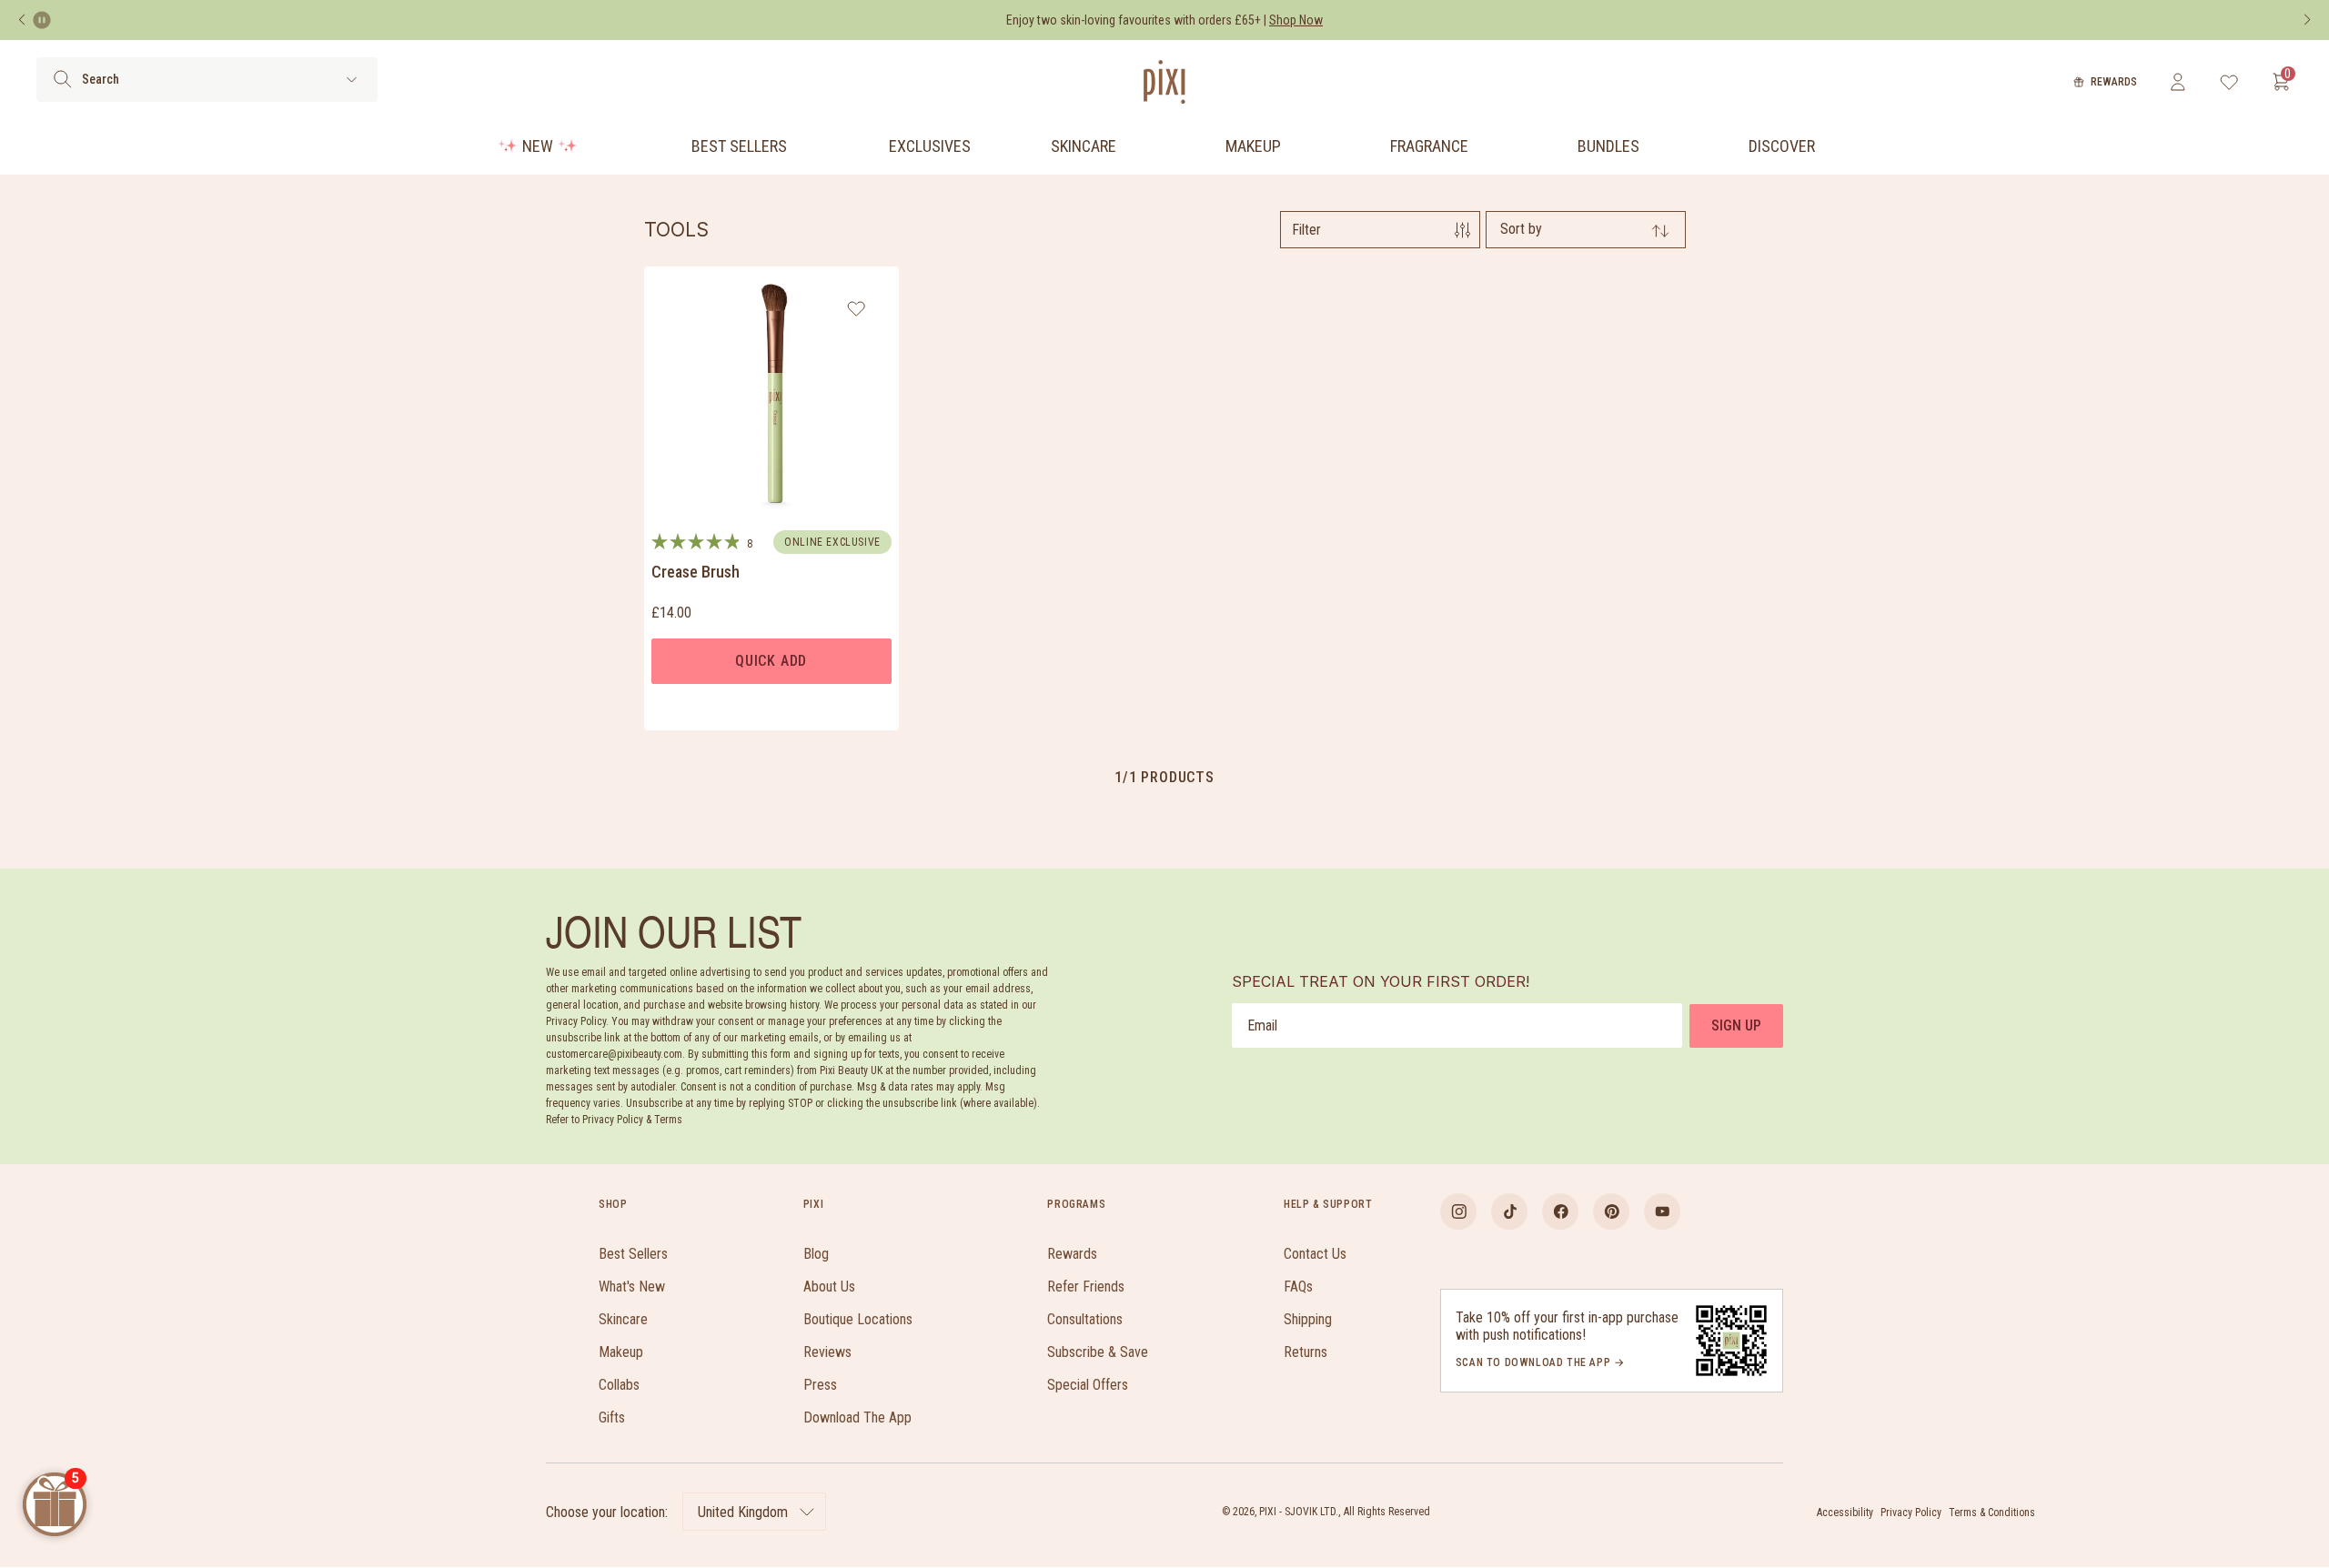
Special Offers (1088, 1385)
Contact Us (1315, 1254)
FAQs (1298, 1287)
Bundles (1608, 146)
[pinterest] (1611, 1211)
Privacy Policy (1911, 1513)
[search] (62, 79)
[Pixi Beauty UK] (1164, 82)
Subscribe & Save (1098, 1352)
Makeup (1253, 146)
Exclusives (930, 146)
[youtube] (1662, 1211)
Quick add (771, 661)
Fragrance (1429, 146)
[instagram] (1458, 1211)
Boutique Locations (858, 1319)
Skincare (1084, 146)
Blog (816, 1254)
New (538, 146)
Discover (1782, 146)
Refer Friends (1086, 1287)
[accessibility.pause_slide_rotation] (42, 20)
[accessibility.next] (2307, 20)
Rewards (2114, 82)
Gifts (612, 1417)
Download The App (857, 1417)
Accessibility (1845, 1513)
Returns (1306, 1352)
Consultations (1085, 1319)
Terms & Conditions (1992, 1513)
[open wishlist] (2229, 82)
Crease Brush (696, 572)
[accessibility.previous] (22, 20)
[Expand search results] (352, 80)
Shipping (1308, 1319)
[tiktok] (1509, 1211)
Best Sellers (739, 146)
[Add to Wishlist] (857, 308)
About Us (829, 1287)
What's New (632, 1287)
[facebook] (1560, 1211)
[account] (2178, 82)
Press (820, 1385)
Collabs (619, 1385)
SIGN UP (1736, 1025)
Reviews (827, 1352)
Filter (1306, 230)
